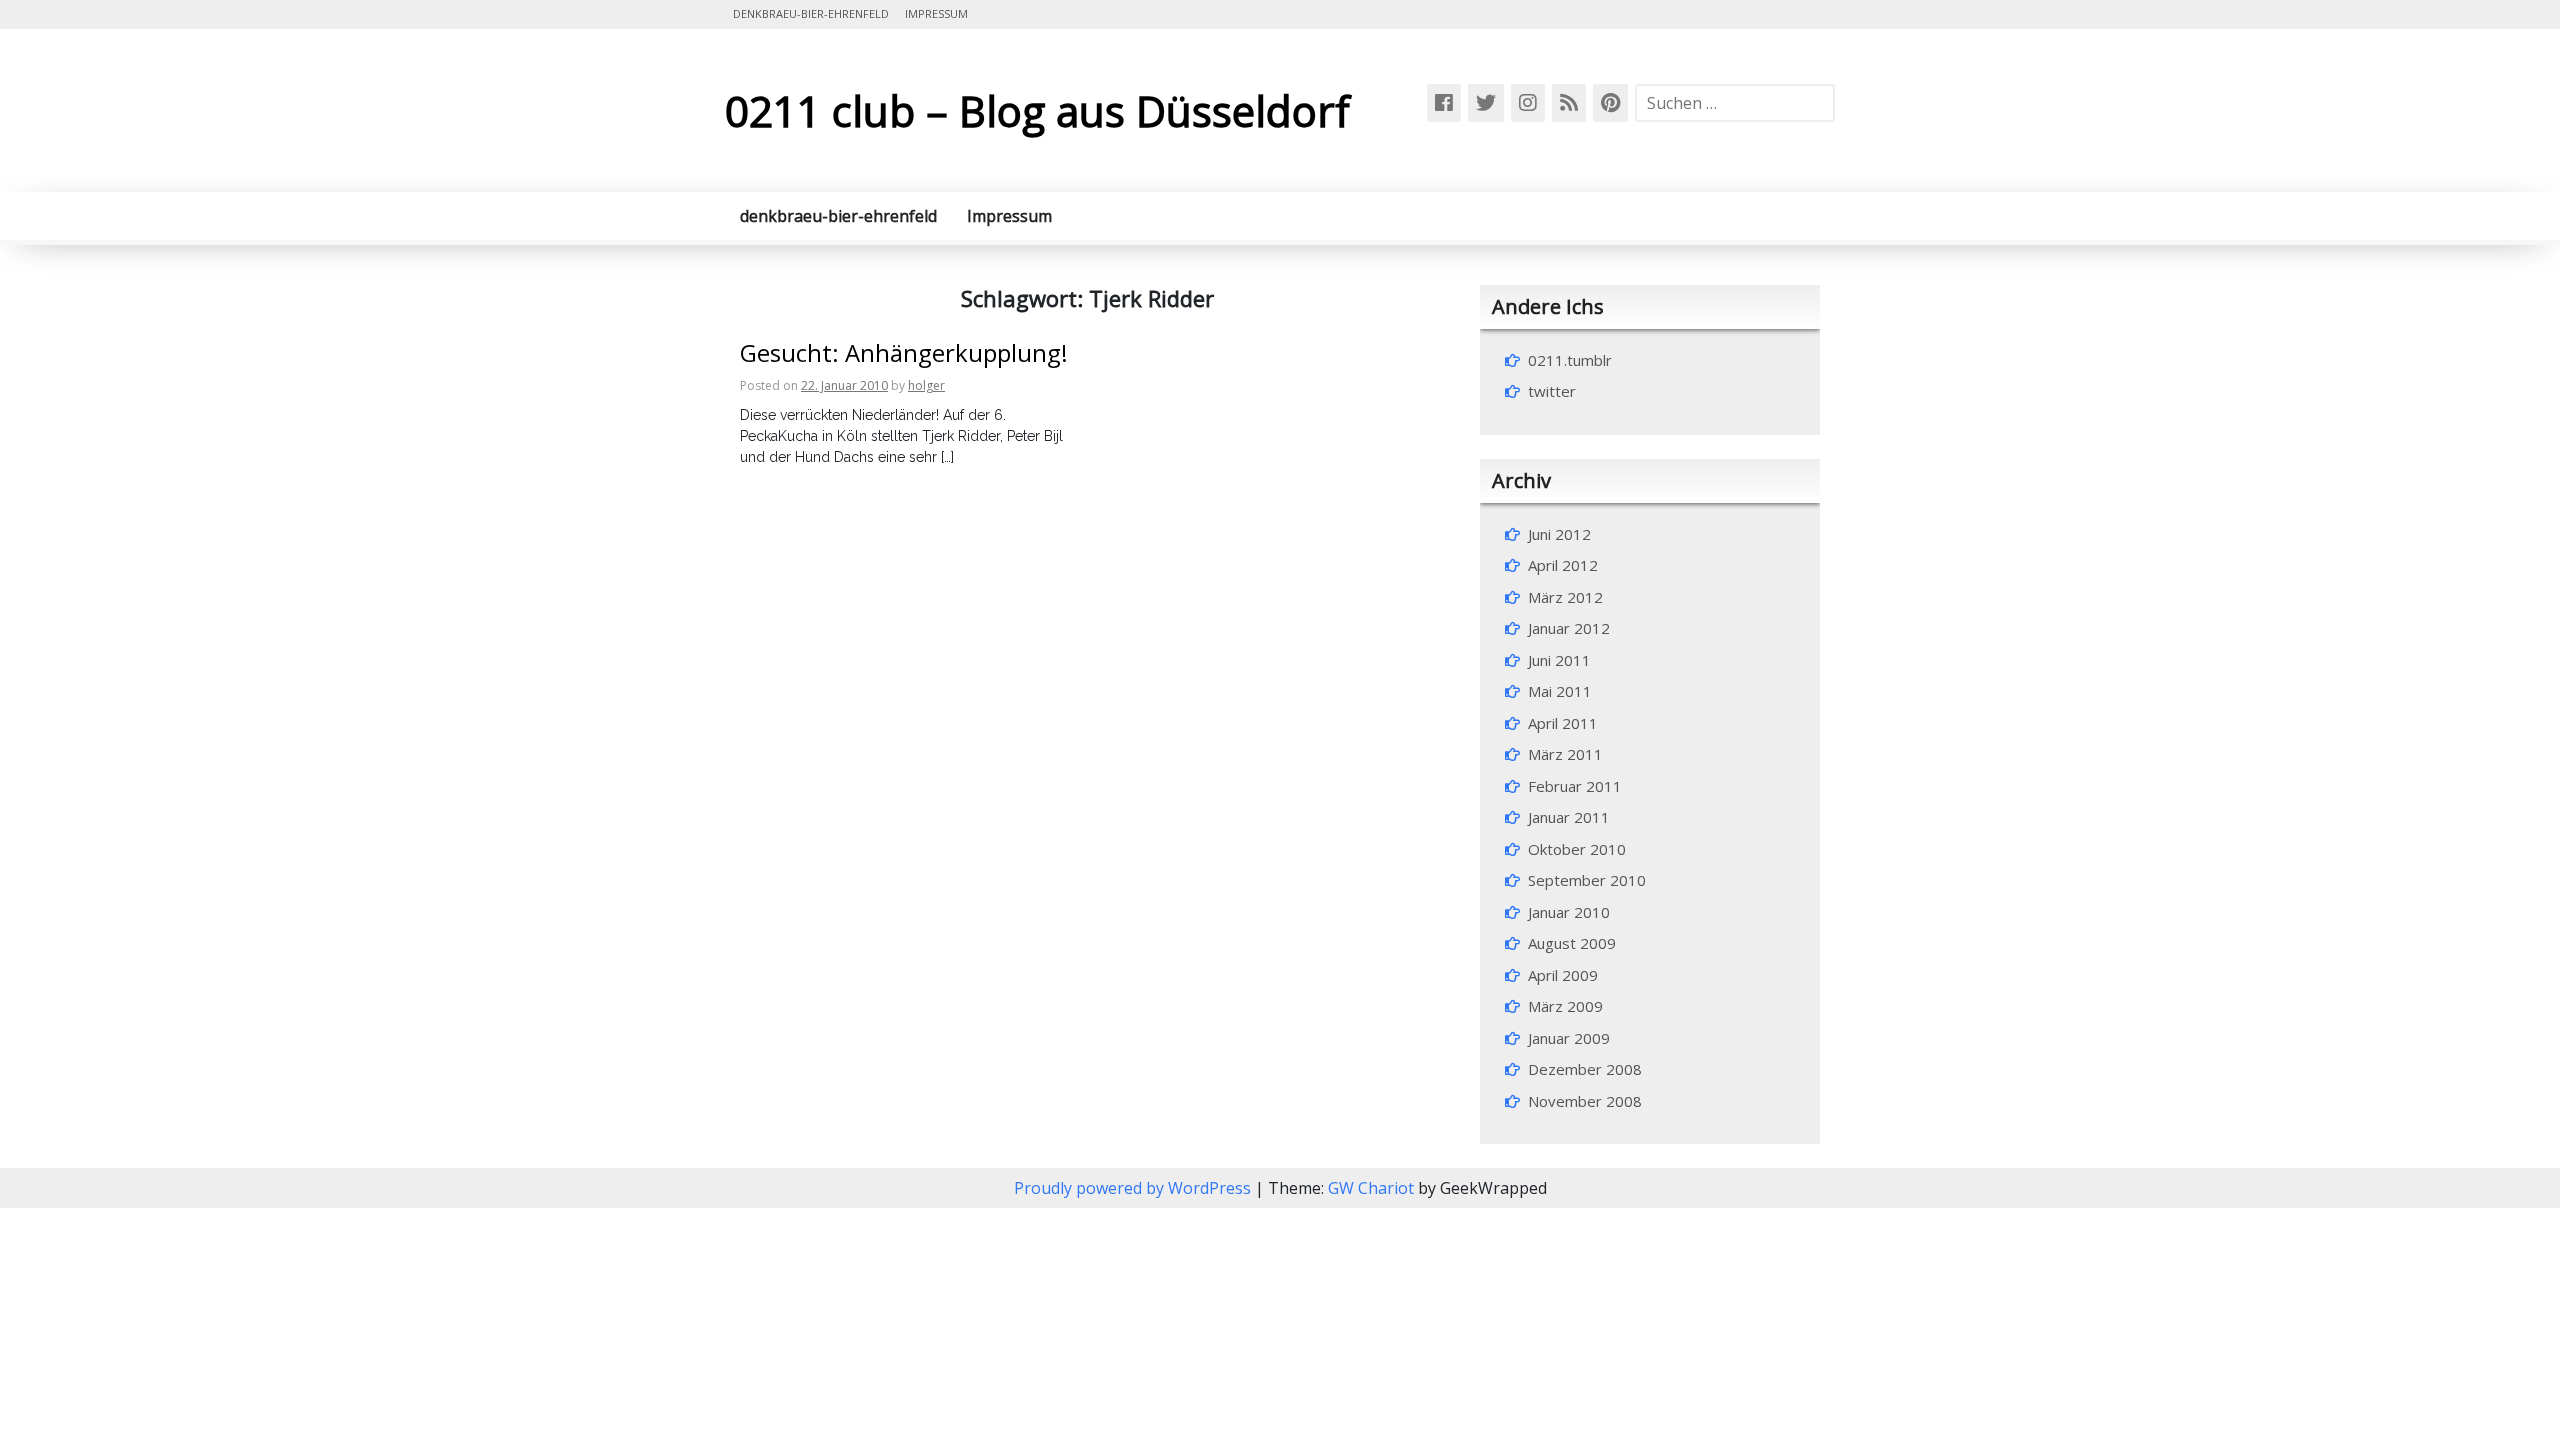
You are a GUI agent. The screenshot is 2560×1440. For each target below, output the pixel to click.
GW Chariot (1371, 1188)
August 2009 (1572, 943)
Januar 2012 (1569, 628)
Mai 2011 (1560, 691)
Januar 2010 (1569, 912)
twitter (1552, 391)
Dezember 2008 (1585, 1069)
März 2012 (1565, 597)
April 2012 (1563, 565)
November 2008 (1585, 1101)
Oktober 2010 (1577, 849)
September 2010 (1587, 880)
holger (926, 385)
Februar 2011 (1575, 786)
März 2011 (1565, 754)
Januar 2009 (1569, 1038)
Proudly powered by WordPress (1134, 1188)
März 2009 (1565, 1006)
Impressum (936, 13)
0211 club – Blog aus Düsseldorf (1037, 110)
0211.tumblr (1570, 360)
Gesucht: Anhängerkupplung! (904, 352)
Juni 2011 (1559, 660)
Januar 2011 (1569, 817)
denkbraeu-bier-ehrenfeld (811, 13)
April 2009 (1563, 975)
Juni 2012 (1559, 534)
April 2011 (1563, 723)
